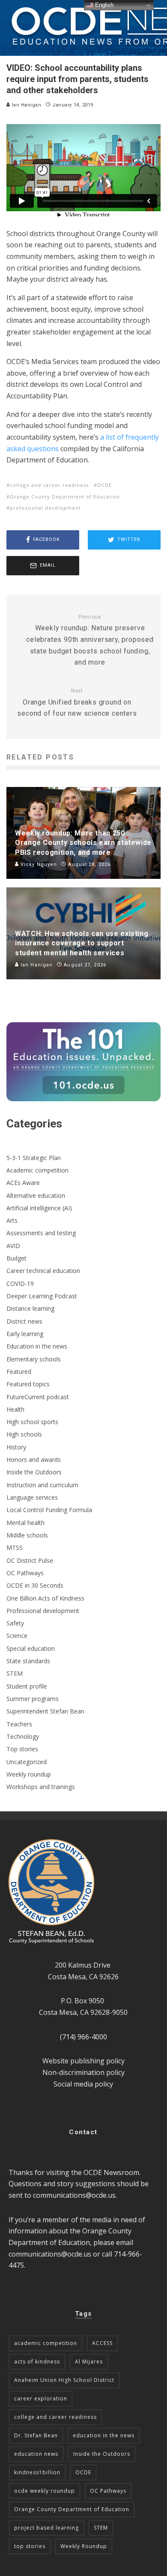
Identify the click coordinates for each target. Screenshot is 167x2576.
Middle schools (27, 1535)
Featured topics (28, 1384)
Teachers (19, 1724)
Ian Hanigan (26, 105)
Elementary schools (34, 1359)
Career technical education (43, 1271)
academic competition (46, 2343)
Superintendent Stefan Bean (45, 1711)
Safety (15, 1623)
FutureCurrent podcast (38, 1397)
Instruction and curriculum (42, 1485)
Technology (23, 1736)
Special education (31, 1648)
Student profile (27, 1686)
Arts (12, 1220)
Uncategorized (27, 1762)
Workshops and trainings (41, 1787)
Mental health (25, 1523)
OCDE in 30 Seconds (35, 1585)
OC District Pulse (30, 1560)
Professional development (43, 1611)
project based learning (46, 2528)
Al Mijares (89, 2362)
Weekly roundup (29, 1774)
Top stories (22, 1749)
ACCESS (102, 2343)
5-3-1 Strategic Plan (34, 1158)
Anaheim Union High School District (64, 2380)
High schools (24, 1434)
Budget (16, 1258)
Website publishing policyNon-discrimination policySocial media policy (83, 2072)
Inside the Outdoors (34, 1472)
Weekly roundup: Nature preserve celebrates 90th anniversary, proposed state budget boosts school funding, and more (90, 640)
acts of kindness (37, 2362)
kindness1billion (37, 2472)
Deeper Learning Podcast (42, 1296)
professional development (45, 508)
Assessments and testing (41, 1233)
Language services (32, 1497)
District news (24, 1321)
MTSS (15, 1548)
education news (36, 2454)
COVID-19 (20, 1283)
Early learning (25, 1334)
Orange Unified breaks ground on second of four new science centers (77, 703)
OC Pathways (25, 1573)
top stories (30, 2546)
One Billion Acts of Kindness (45, 1598)
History (16, 1447)
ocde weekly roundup (45, 2491)
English (103, 5)
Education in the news (37, 1346)
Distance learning (30, 1308)
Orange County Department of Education (65, 497)
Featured (19, 1372)
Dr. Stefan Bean (36, 2435)
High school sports (32, 1422)
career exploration (41, 2398)
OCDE (104, 485)
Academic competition (37, 1170)
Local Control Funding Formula (49, 1510)
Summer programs (33, 1699)
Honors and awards (34, 1460)
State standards (28, 1661)
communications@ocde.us (74, 2195)
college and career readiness (49, 485)
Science (17, 1636)
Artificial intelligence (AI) (39, 1208)
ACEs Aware (23, 1183)
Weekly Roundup (84, 2546)
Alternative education (36, 1195)
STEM (15, 1673)
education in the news (104, 2435)
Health (15, 1409)
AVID (13, 1246)
